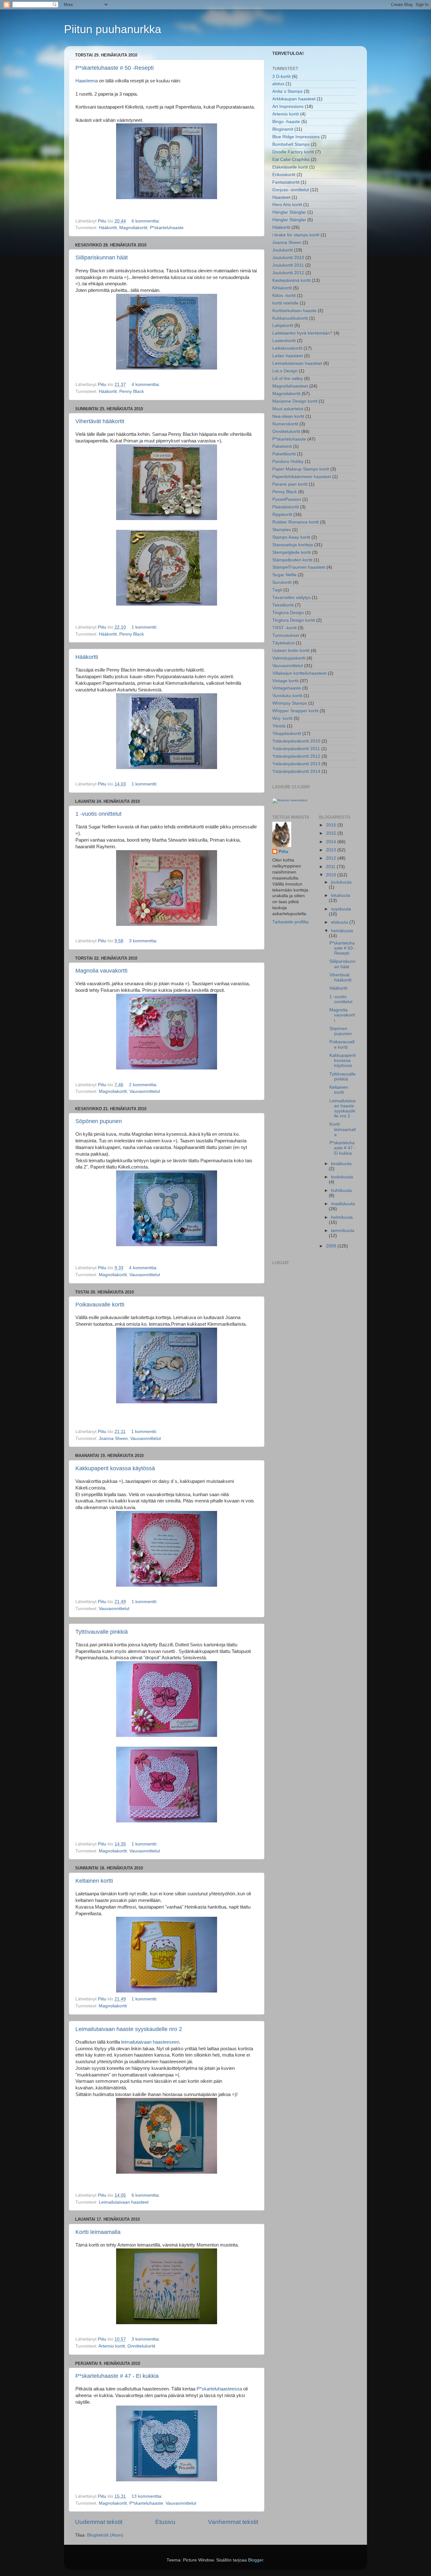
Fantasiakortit (286, 182)
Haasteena (87, 81)
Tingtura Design (288, 613)
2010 (332, 875)
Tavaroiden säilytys (291, 598)
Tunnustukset (286, 635)
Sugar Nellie (284, 575)
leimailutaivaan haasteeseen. (151, 2042)
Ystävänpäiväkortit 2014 (296, 771)
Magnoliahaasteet (290, 386)
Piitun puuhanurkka (113, 29)
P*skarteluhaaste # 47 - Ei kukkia (117, 2376)
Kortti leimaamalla (98, 2232)
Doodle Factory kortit (293, 152)
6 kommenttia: (146, 221)
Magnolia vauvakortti (101, 971)
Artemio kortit (112, 2346)
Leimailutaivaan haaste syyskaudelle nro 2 (129, 2029)
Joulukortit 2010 (288, 258)
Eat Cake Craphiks (291, 160)
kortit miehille (285, 303)
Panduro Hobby (288, 462)
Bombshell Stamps (291, 144)
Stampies (282, 530)
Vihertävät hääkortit (100, 421)
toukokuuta (342, 1177)
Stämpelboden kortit (292, 560)
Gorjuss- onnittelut (291, 190)
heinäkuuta (342, 931)
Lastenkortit (284, 341)
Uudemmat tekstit (99, 2522)
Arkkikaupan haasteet (294, 99)
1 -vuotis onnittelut (98, 814)
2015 (332, 833)
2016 (332, 825)
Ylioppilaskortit (287, 734)
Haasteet (281, 197)
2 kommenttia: (144, 1085)
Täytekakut (283, 643)
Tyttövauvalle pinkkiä (102, 1632)
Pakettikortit (284, 454)
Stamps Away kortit (291, 537)
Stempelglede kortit (292, 552)
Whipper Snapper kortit (295, 711)
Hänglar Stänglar (289, 212)
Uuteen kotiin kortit (291, 651)
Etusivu (165, 2522)
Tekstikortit (283, 605)
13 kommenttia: (148, 2496)
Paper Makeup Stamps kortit (301, 469)
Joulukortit (283, 250)
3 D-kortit (281, 77)
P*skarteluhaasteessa (220, 2389)
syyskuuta (341, 909)
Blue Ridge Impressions (296, 137)
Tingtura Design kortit (294, 620)
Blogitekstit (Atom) (105, 2535)
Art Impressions (288, 107)
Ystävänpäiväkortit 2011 (296, 749)
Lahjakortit (283, 326)
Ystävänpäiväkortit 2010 (296, 741)
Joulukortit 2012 (288, 273)
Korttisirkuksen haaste (294, 311)
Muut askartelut (288, 409)
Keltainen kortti (94, 1881)
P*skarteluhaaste (167, 228)
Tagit (277, 590)
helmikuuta (342, 1217)
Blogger (256, 2560)
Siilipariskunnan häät (102, 258)
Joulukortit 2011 (288, 265)
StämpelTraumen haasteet (299, 567)
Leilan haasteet (288, 356)
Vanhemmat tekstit (233, 2522)
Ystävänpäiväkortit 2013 (296, 764)
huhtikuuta (341, 1190)
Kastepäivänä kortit (291, 280)
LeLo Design (285, 371)
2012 (332, 858)
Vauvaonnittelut (145, 1091)
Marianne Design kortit (295, 401)
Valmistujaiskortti (289, 658)
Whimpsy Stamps (290, 703)
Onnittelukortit (141, 2346)
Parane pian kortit (290, 484)
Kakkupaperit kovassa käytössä (115, 1468)
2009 (332, 1246)
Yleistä (279, 726)
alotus (278, 84)
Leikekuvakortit (287, 348)
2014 (332, 842)
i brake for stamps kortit (296, 235)
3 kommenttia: (144, 941)
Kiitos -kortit (284, 296)
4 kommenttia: (146, 385)
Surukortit (282, 582)
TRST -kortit (284, 628)
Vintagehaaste (287, 688)
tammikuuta (343, 1231)
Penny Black (132, 391)
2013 (332, 850)
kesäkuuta (341, 1164)
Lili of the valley (288, 379)
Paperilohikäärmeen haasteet (302, 477)
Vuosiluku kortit (287, 696)
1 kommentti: (145, 627)
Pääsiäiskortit (286, 507)
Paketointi (282, 446)
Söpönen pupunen (99, 1121)
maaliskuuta (343, 1204)
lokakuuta (341, 895)
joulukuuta (341, 882)
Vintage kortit (285, 681)
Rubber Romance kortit (295, 522)
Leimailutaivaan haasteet (124, 2202)
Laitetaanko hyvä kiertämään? (302, 333)
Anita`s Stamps (287, 91)
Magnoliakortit (133, 228)
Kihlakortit (282, 288)
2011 (331, 867)
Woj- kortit (282, 718)
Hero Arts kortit (287, 205)
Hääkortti (87, 657)
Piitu (283, 852)
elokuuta (340, 922)
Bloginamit (283, 129)
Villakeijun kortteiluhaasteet (299, 673)
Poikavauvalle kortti (100, 1305)
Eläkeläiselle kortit (290, 167)
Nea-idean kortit (288, 416)
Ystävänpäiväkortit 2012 (296, 756)
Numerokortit (285, 424)
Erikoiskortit (284, 175)
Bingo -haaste (286, 122)
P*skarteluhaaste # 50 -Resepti (115, 68)
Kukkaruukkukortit (290, 318)
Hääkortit (108, 228)
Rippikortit (282, 515)
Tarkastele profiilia (290, 922)
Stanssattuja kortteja (293, 545)
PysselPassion (287, 499)
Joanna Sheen (113, 1439)
